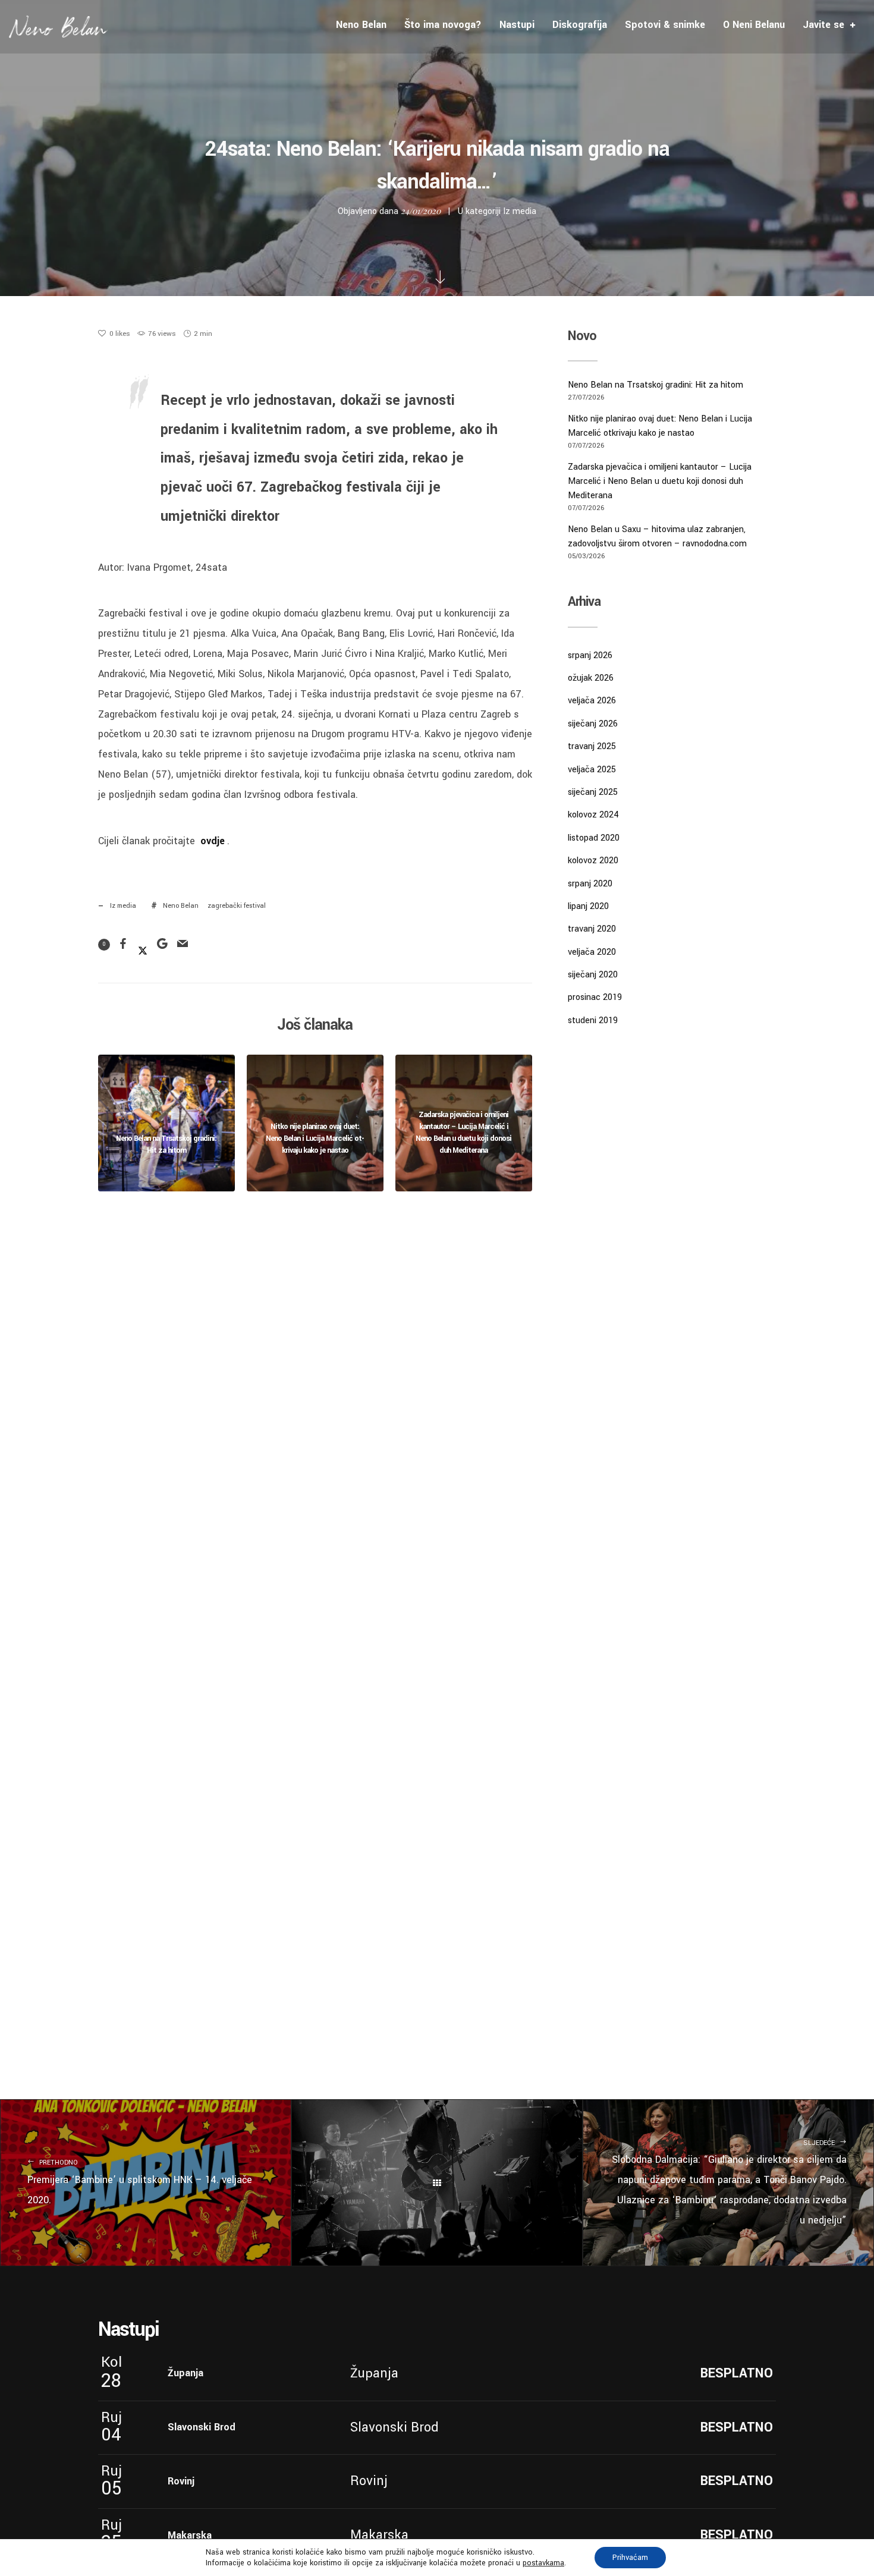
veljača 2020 (592, 952)
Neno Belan (181, 906)
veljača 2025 (592, 770)
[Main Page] (437, 2183)
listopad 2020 (594, 838)
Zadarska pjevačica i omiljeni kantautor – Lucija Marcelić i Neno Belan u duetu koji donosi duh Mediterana (660, 481)
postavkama (543, 2563)
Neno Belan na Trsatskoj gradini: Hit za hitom (655, 385)
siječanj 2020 (593, 975)
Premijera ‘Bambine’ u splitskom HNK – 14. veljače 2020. (140, 2182)
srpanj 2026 (590, 655)
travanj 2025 (592, 746)
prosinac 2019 (595, 997)
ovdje (213, 841)
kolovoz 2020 (593, 861)
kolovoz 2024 (593, 815)
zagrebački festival (237, 906)
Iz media (520, 211)
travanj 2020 (592, 929)
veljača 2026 (592, 701)
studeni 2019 (593, 1020)
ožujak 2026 (591, 678)
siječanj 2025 (593, 792)
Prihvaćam (630, 2558)
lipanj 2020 (588, 906)
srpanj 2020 (590, 884)
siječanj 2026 (593, 724)
